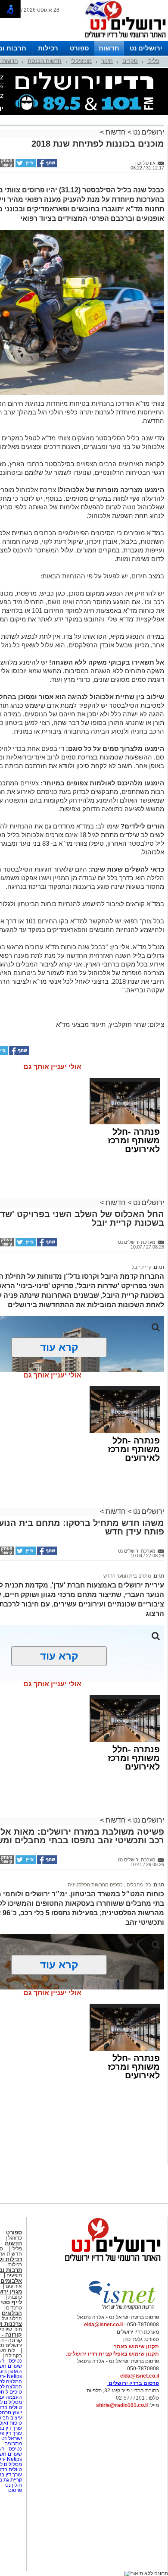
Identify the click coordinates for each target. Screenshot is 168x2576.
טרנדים (14, 2308)
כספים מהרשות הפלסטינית (95, 1885)
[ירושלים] (123, 39)
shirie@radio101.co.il (122, 2405)
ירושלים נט (146, 48)
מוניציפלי (81, 61)
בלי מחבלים (138, 1885)
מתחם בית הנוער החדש (127, 1576)
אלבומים (11, 2281)
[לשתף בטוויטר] (25, 166)
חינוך (107, 61)
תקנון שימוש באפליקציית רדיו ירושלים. (112, 2354)
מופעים (14, 2275)
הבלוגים (12, 2313)
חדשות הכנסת (45, 61)
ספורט (79, 48)
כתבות (15, 2297)
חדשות (109, 48)
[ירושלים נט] (110, 2263)
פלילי (153, 61)
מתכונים (13, 2444)
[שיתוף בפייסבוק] (47, 166)
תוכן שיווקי (11, 2329)
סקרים (130, 61)
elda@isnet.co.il (103, 2325)
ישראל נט (11, 2438)
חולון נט (13, 2485)
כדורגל (15, 2238)
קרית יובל (142, 1267)
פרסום (14, 2490)
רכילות (48, 48)
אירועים (14, 2286)
